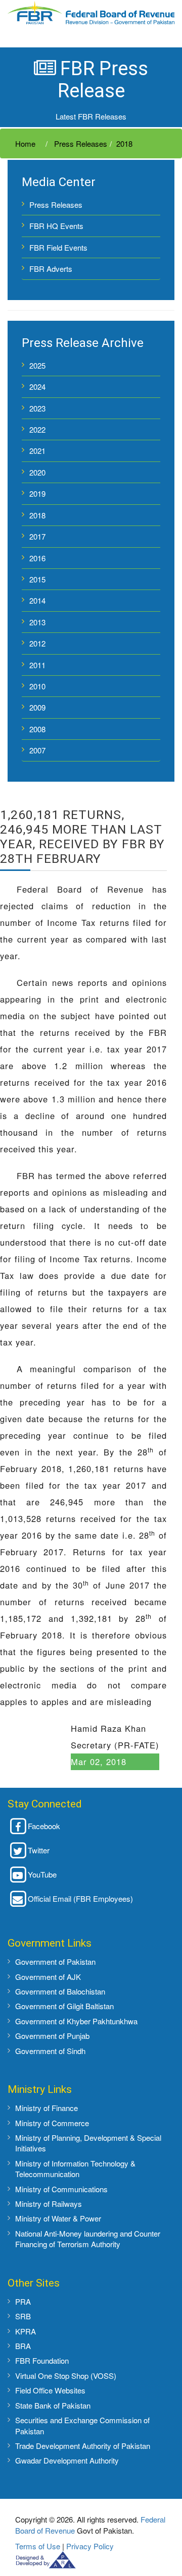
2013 (37, 622)
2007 (37, 750)
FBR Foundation (42, 2360)
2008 (37, 729)
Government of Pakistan (55, 1962)
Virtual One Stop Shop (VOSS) (66, 2376)
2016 (37, 558)
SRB (23, 2316)
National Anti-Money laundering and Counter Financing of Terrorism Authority (88, 2239)
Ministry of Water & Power (58, 2218)
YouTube (42, 1874)
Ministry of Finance (47, 2108)
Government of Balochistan (60, 1991)
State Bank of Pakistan (53, 2405)
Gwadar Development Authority (67, 2460)
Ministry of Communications (61, 2189)
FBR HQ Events (56, 226)
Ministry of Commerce (52, 2123)
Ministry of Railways (49, 2204)
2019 (37, 493)
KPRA (26, 2331)
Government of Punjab (52, 2036)
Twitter (39, 1850)
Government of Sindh (50, 2051)
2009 (37, 707)
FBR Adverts (51, 269)
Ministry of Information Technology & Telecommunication (75, 2169)
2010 (37, 686)
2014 (37, 600)
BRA (23, 2346)
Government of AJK (48, 1977)
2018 (124, 143)
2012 (37, 643)
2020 (37, 472)
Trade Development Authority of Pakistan (83, 2446)
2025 (37, 365)
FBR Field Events (58, 247)
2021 (37, 451)
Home (25, 143)
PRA (23, 2301)
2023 (37, 408)
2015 (37, 579)
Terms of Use (38, 2546)
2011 (37, 665)
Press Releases (80, 143)
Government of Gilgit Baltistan (64, 2006)
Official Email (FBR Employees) (80, 1898)
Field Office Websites (50, 2390)
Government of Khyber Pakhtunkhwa (76, 2021)
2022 (37, 429)
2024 (37, 387)
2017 (37, 536)
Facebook (44, 1826)
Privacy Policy (90, 2546)
